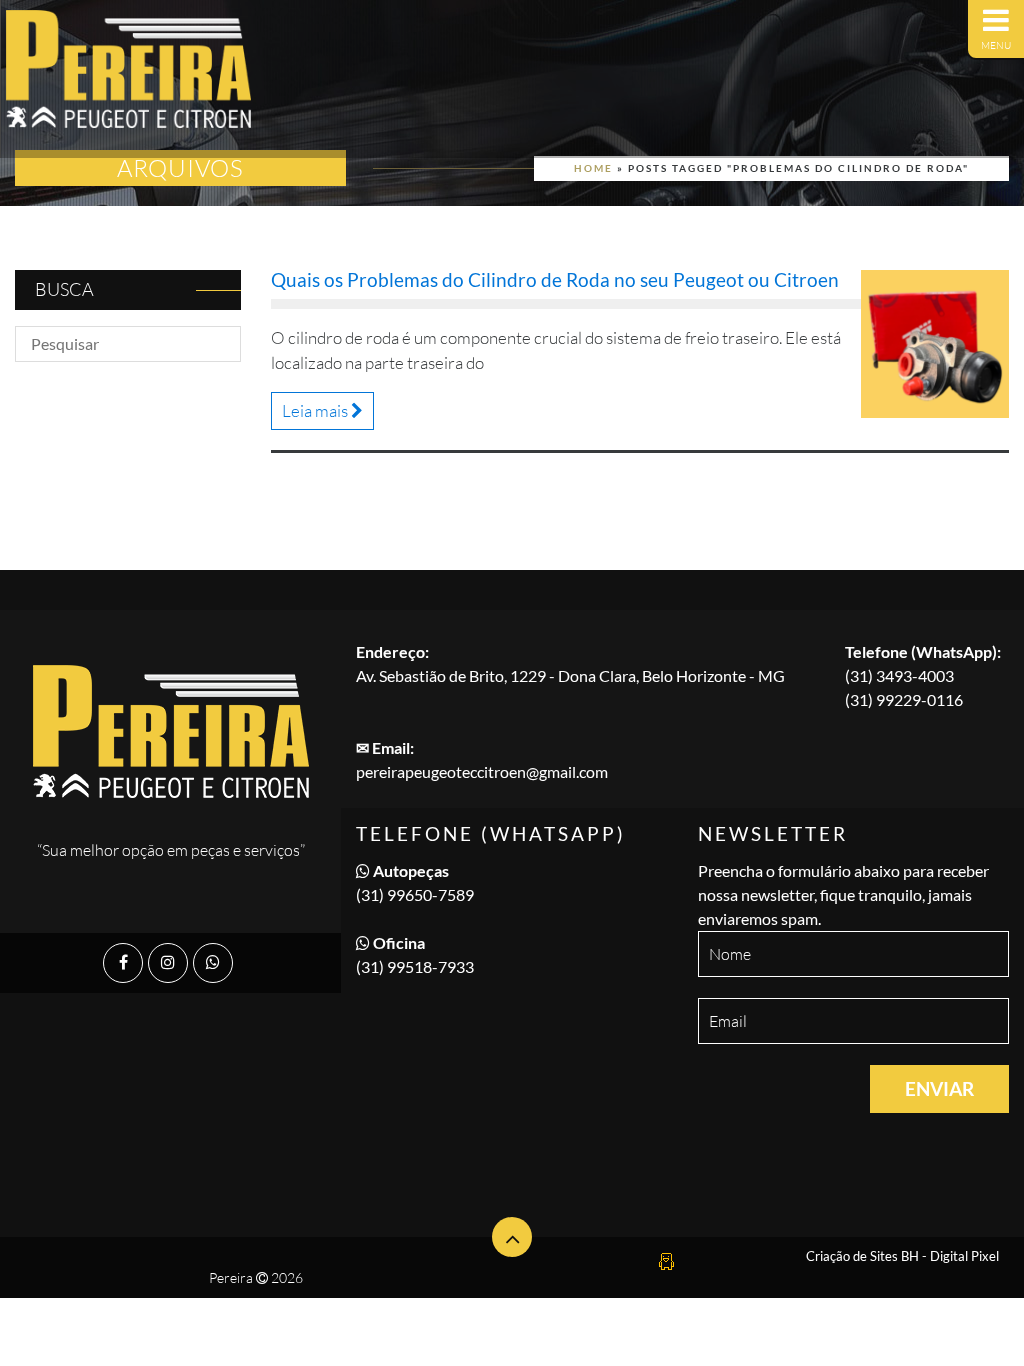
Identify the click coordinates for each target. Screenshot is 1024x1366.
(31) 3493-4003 (899, 675)
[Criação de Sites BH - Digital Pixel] (666, 1258)
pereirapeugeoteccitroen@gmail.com (482, 771)
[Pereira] (128, 79)
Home (593, 168)
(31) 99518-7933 (415, 966)
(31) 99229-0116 (904, 699)
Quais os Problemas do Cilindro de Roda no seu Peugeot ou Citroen (555, 280)
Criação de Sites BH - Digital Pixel (902, 1256)
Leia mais (316, 410)
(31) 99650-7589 (415, 894)
